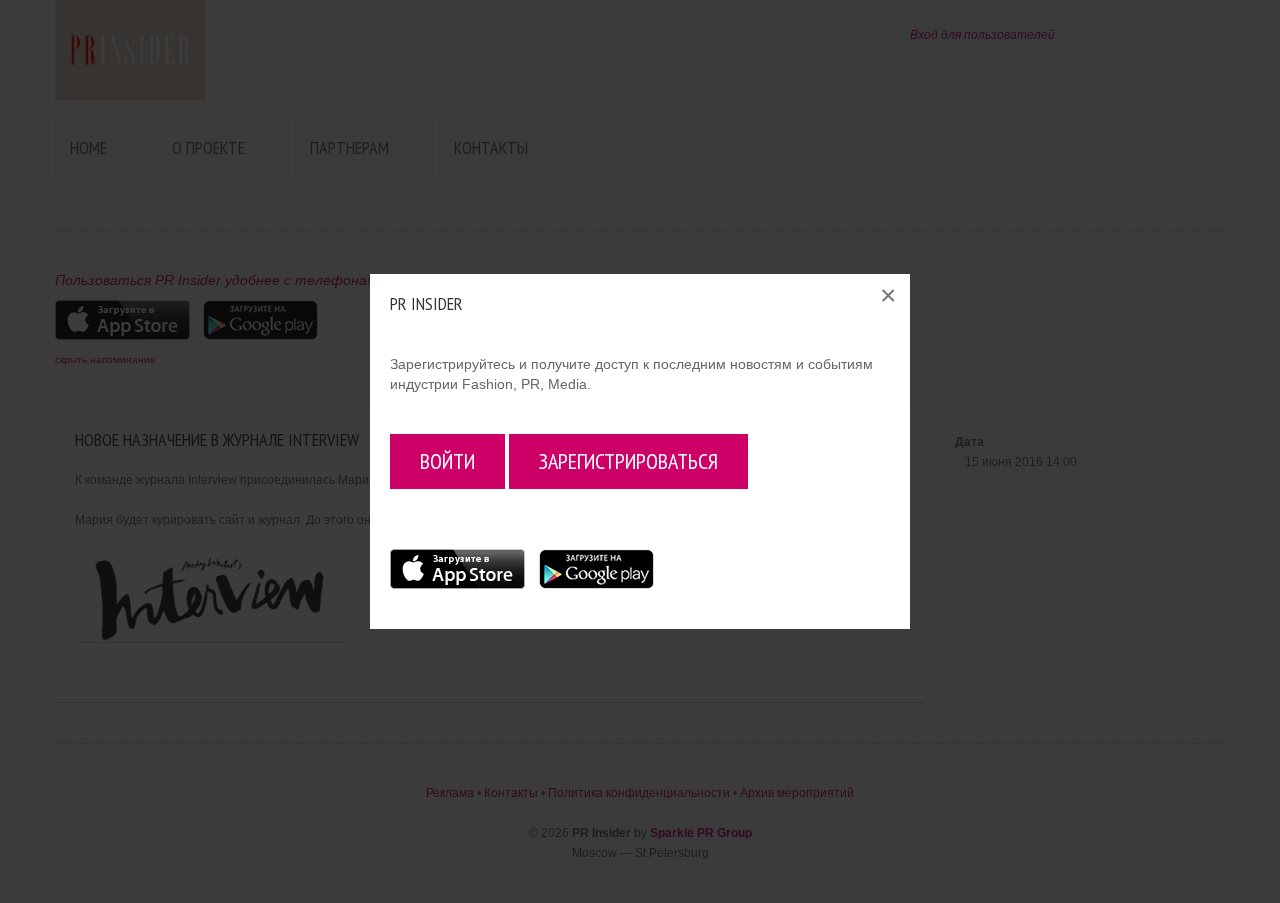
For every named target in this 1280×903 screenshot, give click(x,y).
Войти (447, 461)
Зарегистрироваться (628, 461)
